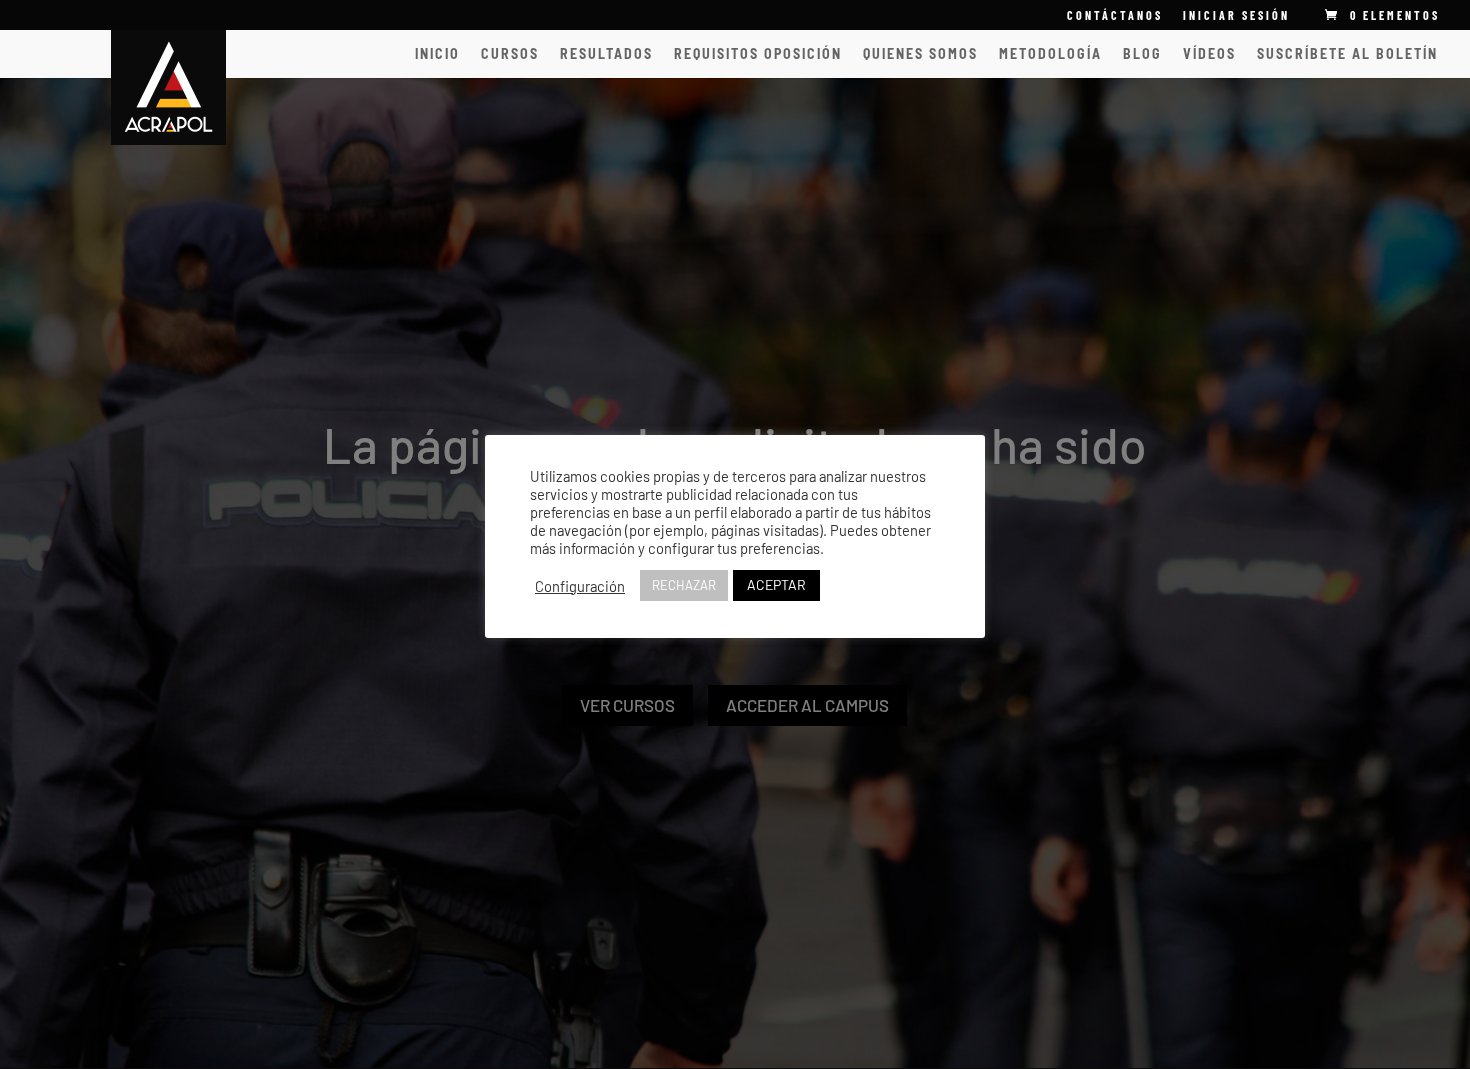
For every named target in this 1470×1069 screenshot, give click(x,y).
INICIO (437, 54)
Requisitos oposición (758, 54)
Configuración (580, 586)
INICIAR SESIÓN (1236, 15)
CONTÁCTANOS (1115, 15)
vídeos (1209, 54)
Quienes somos (920, 54)
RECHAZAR (684, 585)
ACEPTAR (776, 584)
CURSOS (510, 54)
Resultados (606, 54)
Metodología (1050, 54)
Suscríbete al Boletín (1347, 54)
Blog (1142, 54)
